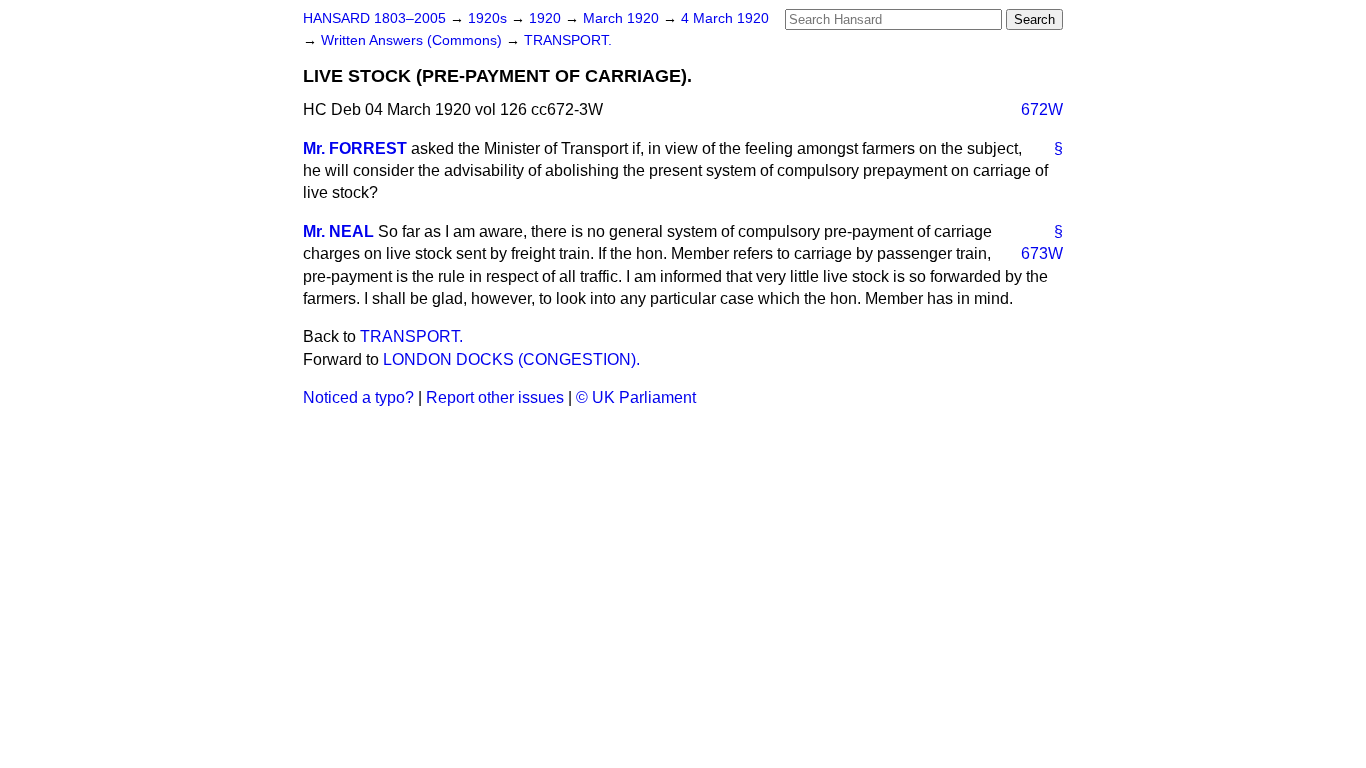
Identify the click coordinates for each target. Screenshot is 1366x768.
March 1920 (623, 18)
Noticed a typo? (358, 397)
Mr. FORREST (355, 148)
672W (1042, 109)
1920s (489, 18)
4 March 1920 (725, 18)
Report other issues (495, 397)
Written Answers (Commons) (413, 40)
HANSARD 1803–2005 (374, 18)
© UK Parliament (636, 397)
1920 (547, 18)
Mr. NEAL (338, 231)
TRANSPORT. (568, 40)
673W (1042, 253)
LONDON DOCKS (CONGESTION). (511, 359)
